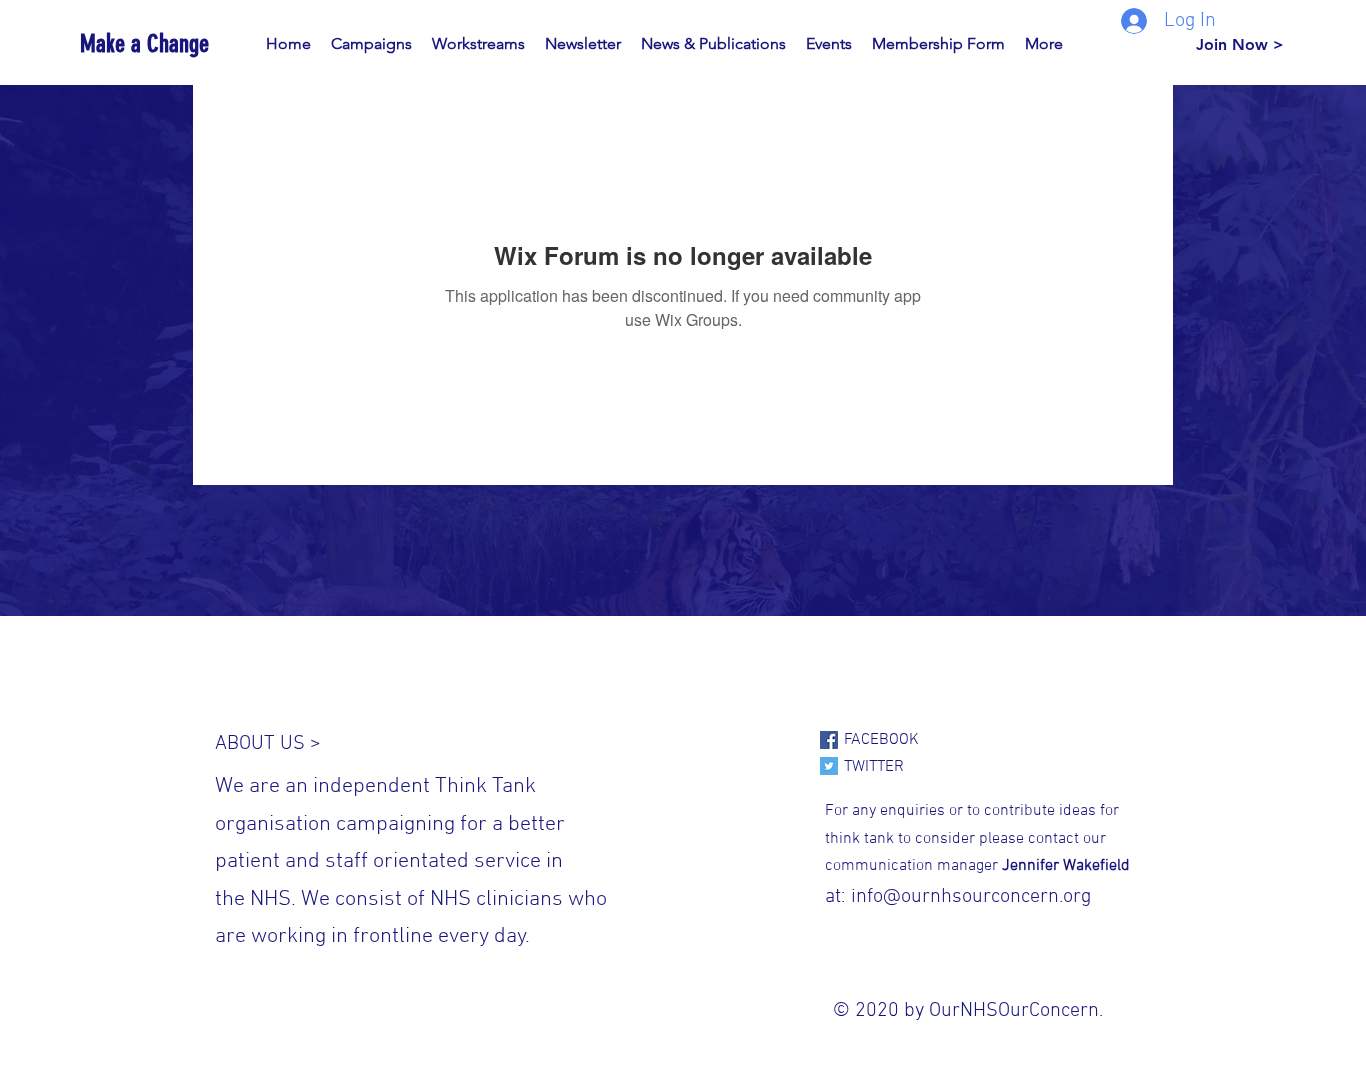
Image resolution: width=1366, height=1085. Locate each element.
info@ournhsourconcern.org (971, 897)
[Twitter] (829, 766)
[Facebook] (829, 740)
